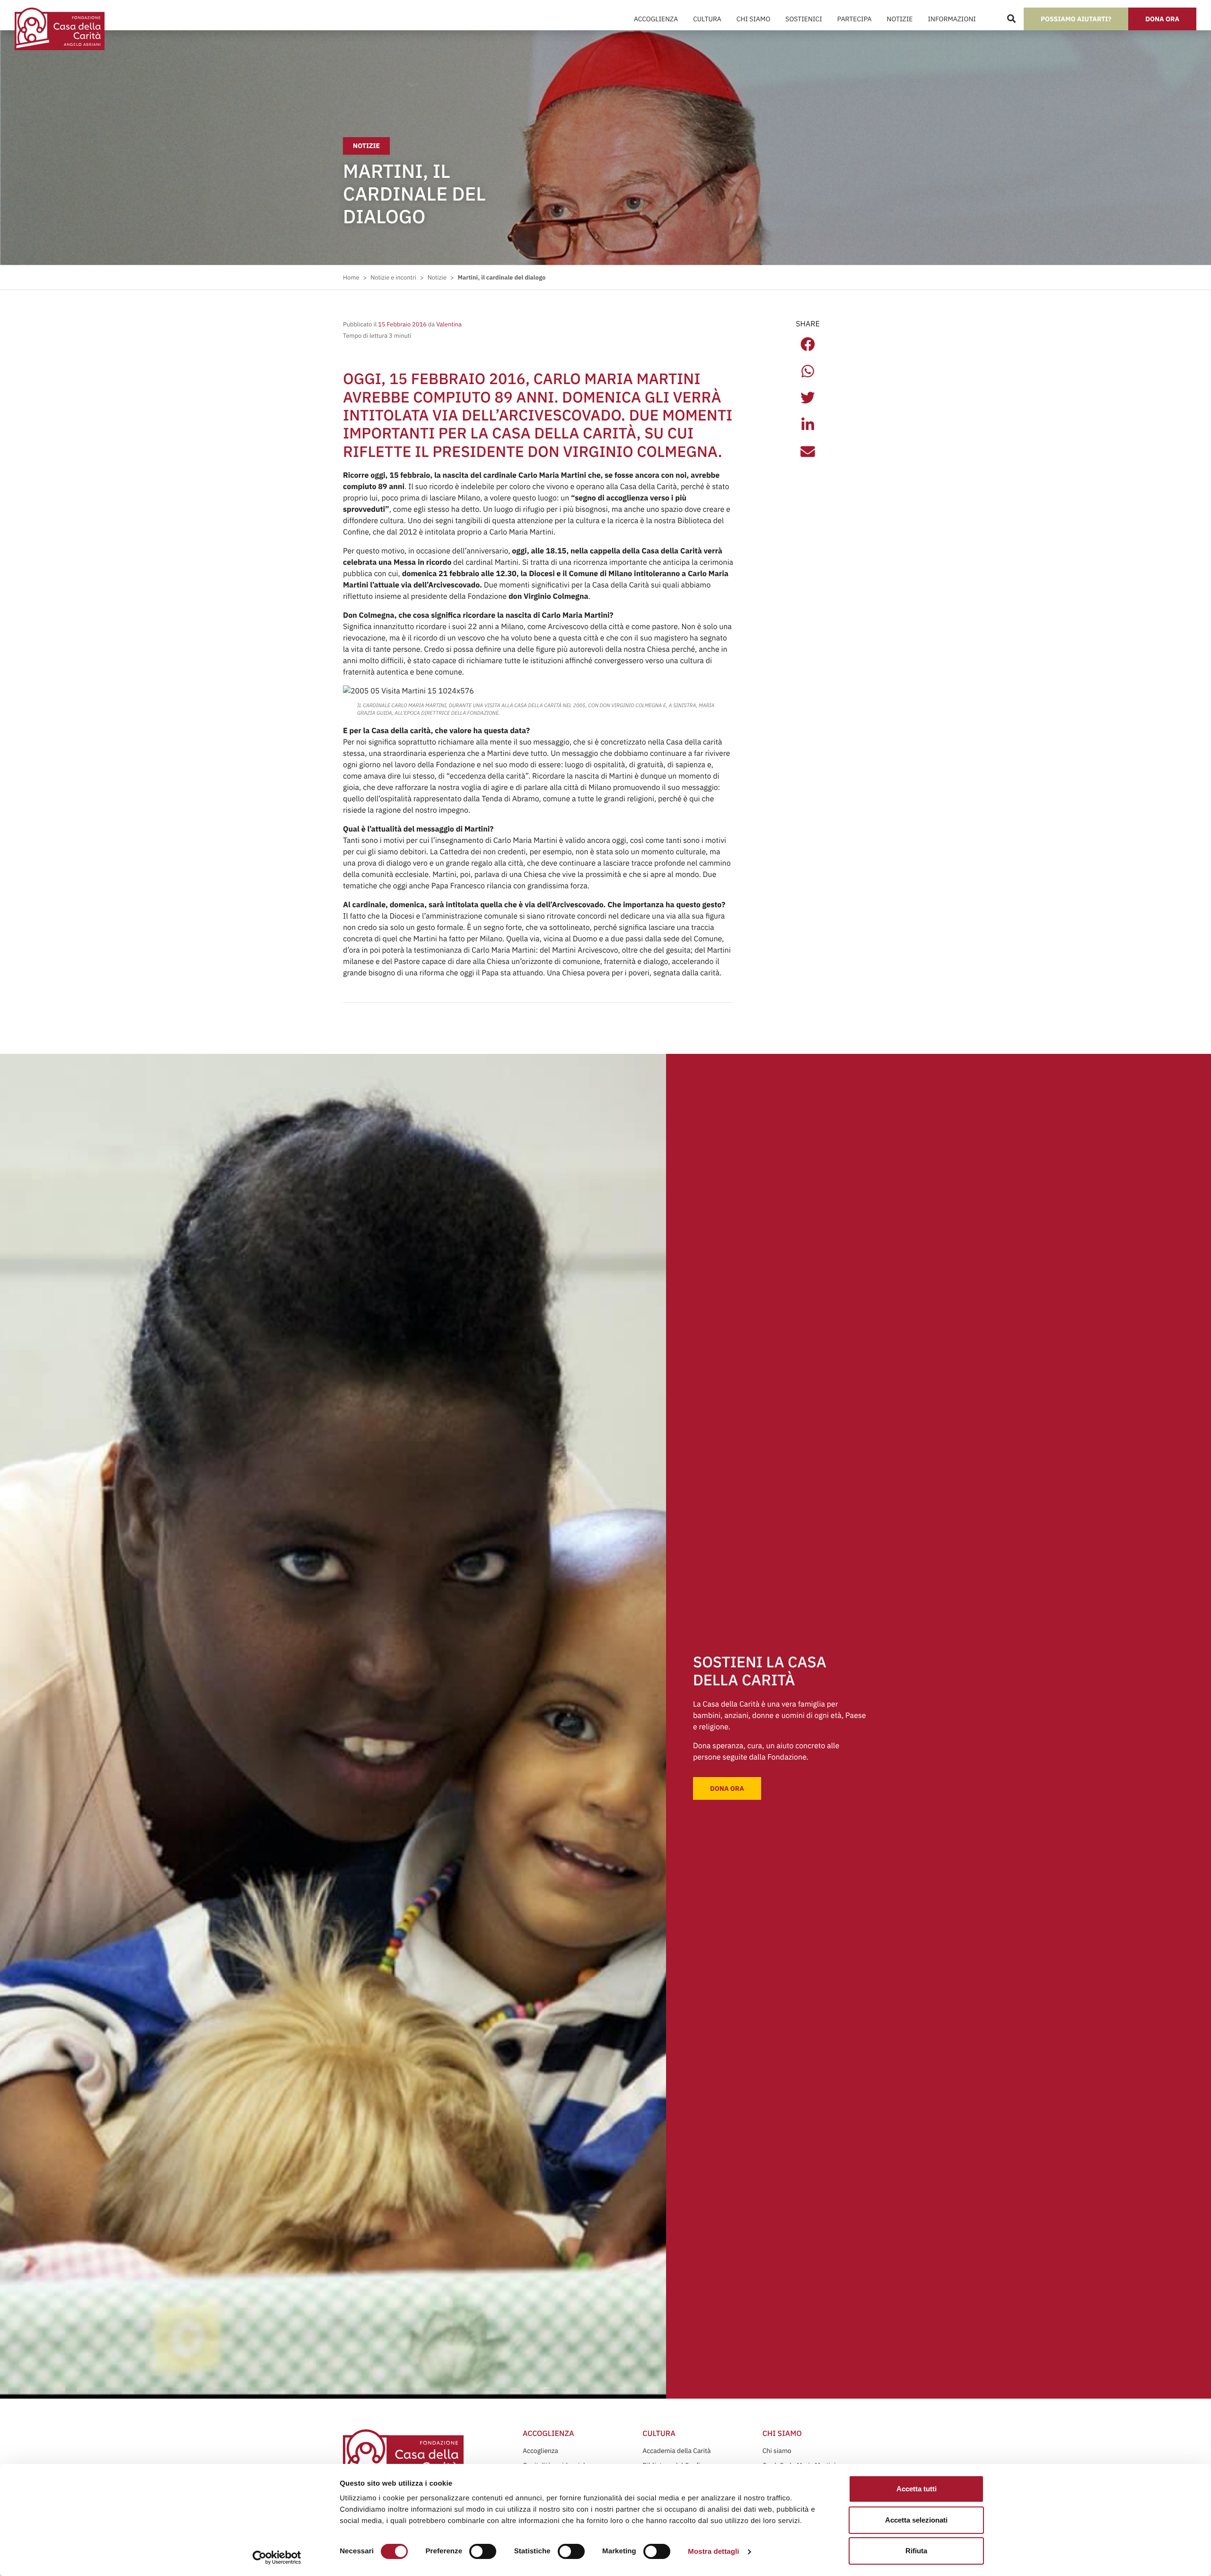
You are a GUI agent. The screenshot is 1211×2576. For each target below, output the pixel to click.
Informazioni (952, 19)
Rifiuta (916, 2551)
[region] (588, 2503)
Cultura (707, 19)
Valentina (448, 324)
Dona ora (1162, 19)
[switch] (483, 2551)
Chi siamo (777, 2451)
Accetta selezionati (916, 2520)
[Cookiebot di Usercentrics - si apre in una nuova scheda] (277, 2558)
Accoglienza (656, 19)
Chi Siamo (753, 19)
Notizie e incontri (393, 277)
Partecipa (855, 19)
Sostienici (803, 19)
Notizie (900, 19)
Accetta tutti (917, 2489)
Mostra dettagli (713, 2552)
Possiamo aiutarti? (1076, 19)
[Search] (1011, 19)
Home (351, 277)
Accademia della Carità (676, 2451)
